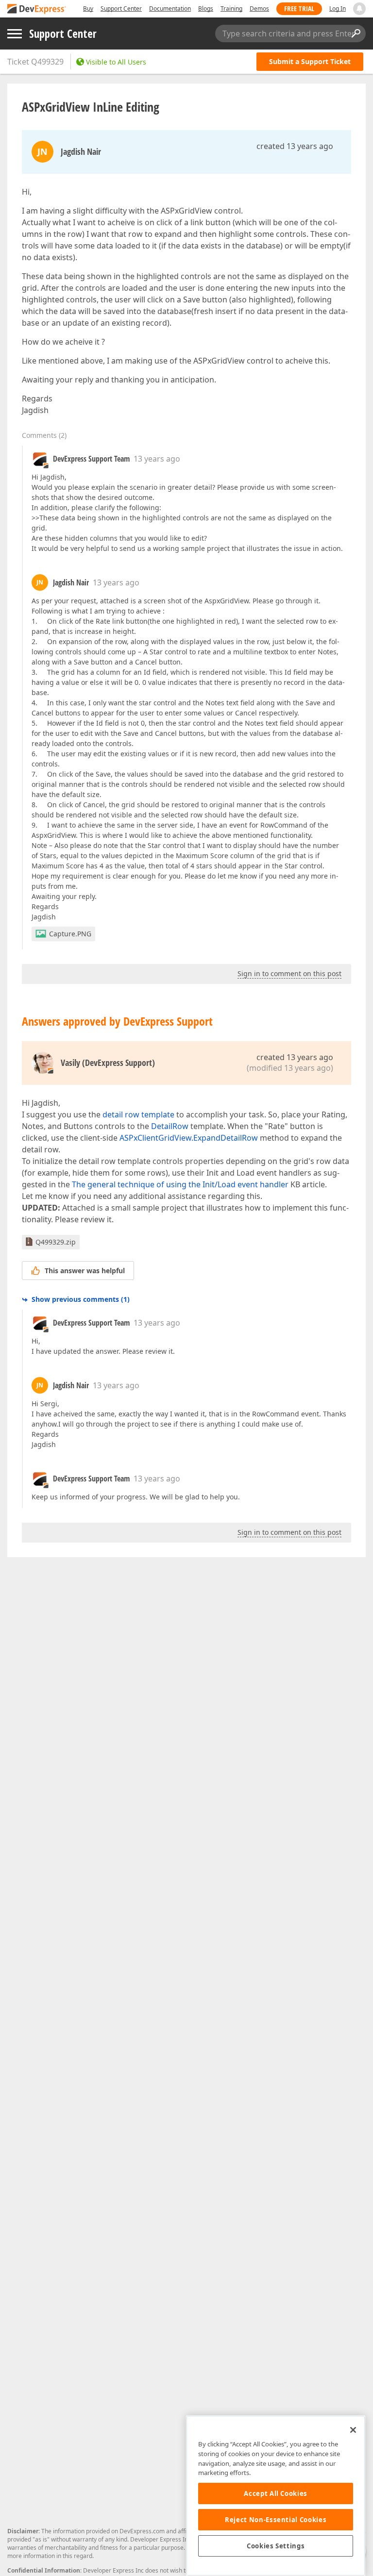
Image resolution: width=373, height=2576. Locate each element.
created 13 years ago (295, 146)
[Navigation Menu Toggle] (15, 34)
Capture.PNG (70, 934)
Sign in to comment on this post (289, 973)
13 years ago (157, 459)
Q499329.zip (56, 1242)
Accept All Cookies (276, 2493)
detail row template (138, 1114)
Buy (88, 8)
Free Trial (299, 8)
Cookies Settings (276, 2546)
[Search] (356, 33)
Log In (338, 8)
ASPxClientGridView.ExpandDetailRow (189, 1138)
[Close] (353, 2430)
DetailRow (170, 1126)
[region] (276, 2496)
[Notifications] (359, 9)
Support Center (121, 8)
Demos (259, 8)
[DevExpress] (37, 9)
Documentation (170, 8)
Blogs (206, 8)
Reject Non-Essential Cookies (276, 2520)
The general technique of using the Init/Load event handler (180, 1184)
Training (231, 8)
